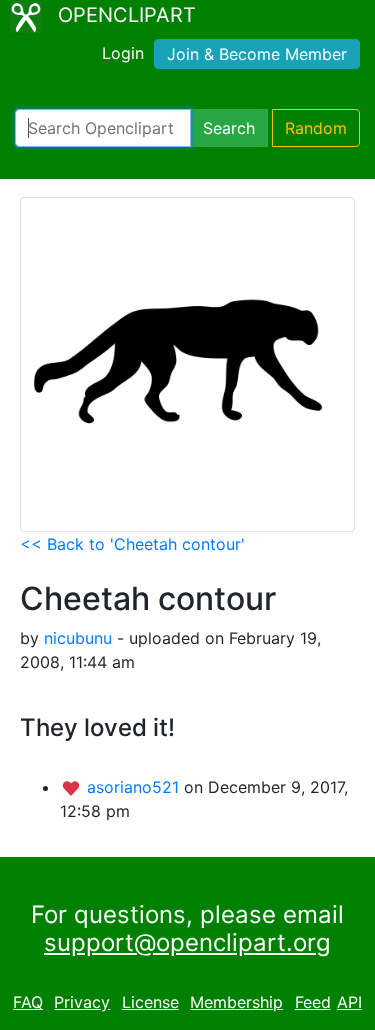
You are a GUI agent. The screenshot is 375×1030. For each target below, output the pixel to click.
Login (123, 53)
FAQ (28, 1002)
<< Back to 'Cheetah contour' (132, 544)
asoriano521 (135, 787)
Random (316, 128)
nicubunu (78, 638)
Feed (313, 1002)
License (150, 1002)
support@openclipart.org (187, 942)
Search (229, 128)
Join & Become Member (257, 54)
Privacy (82, 1002)
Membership (236, 1002)
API (349, 1002)
